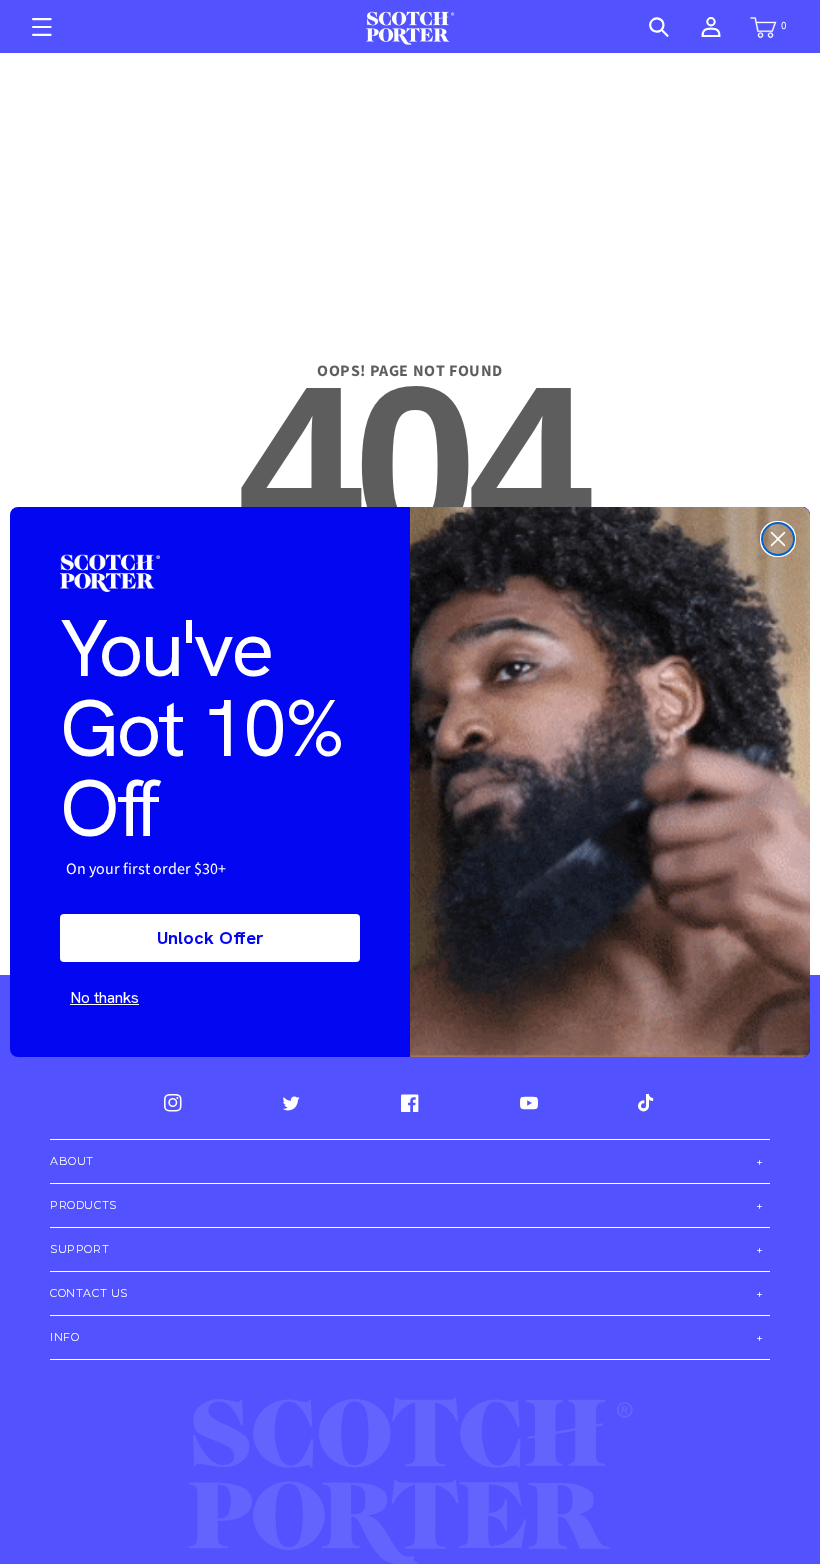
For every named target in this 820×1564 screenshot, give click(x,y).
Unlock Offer (210, 937)
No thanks (104, 997)
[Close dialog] (778, 539)
